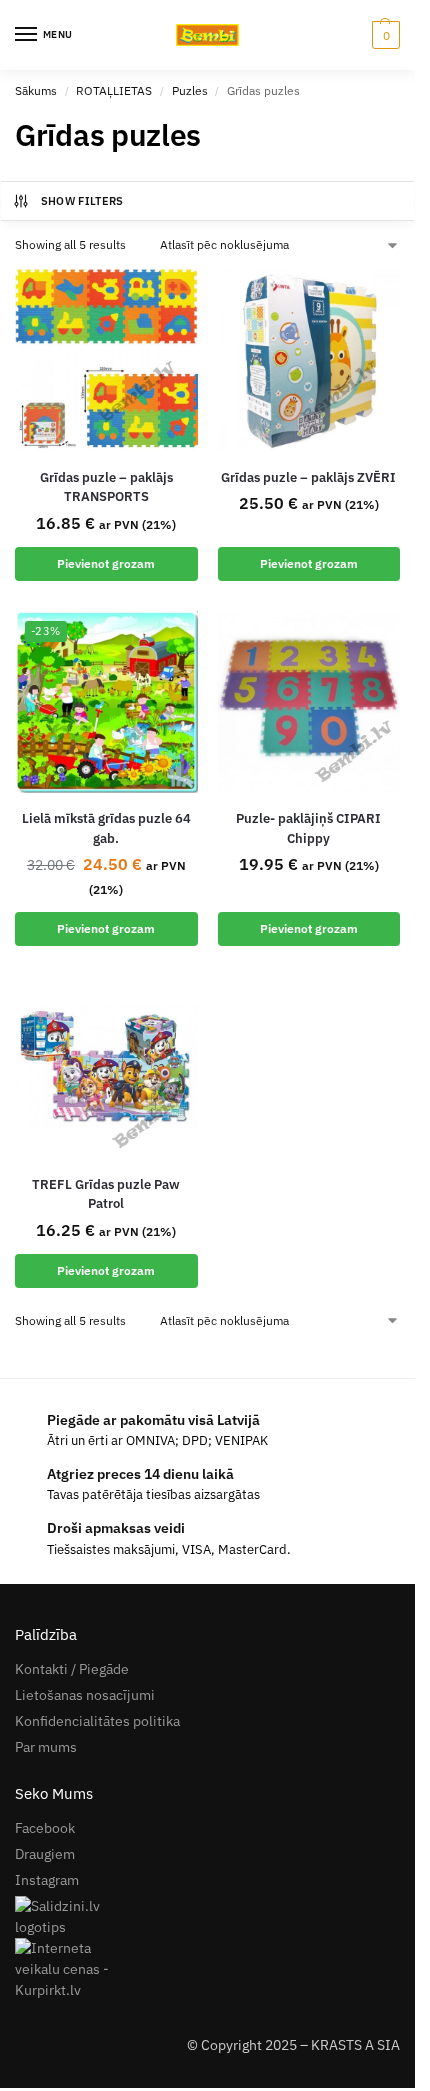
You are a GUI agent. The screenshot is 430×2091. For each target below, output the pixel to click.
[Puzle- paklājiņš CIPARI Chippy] (309, 702)
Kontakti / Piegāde (72, 1669)
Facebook (45, 1828)
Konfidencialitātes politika (97, 1721)
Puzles (190, 90)
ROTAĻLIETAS (114, 90)
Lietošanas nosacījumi (85, 1695)
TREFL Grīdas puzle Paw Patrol (106, 1194)
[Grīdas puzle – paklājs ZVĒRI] (309, 360)
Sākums (36, 90)
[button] (383, 35)
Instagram (47, 1880)
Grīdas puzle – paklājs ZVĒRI (308, 477)
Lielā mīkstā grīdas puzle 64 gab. (106, 828)
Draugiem (45, 1854)
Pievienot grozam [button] (106, 563)
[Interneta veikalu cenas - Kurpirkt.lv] (207, 1969)
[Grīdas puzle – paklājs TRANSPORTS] (106, 360)
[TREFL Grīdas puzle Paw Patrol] (106, 1067)
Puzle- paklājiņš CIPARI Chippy (308, 828)
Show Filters (82, 201)
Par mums (46, 1747)
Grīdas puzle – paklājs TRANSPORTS (106, 487)
